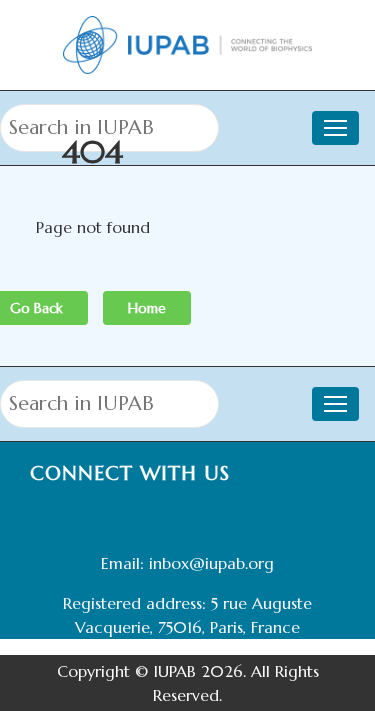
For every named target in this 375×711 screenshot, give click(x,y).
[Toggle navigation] (335, 404)
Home (147, 308)
